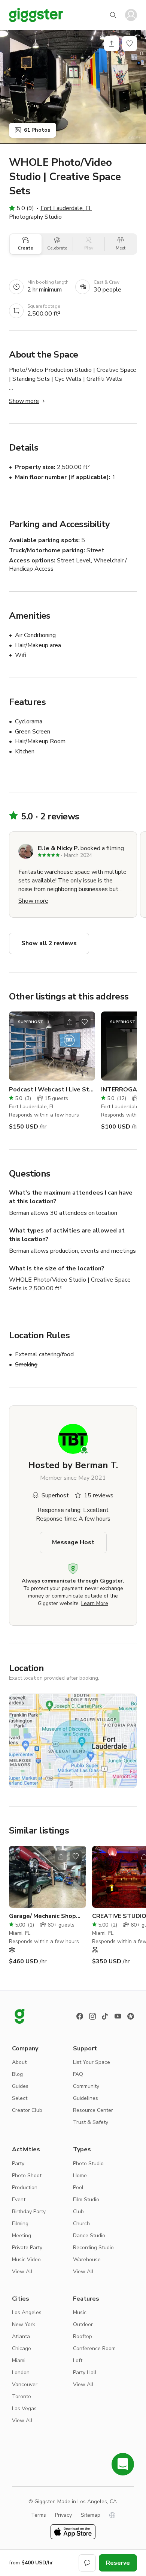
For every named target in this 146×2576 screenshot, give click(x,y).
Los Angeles (27, 2312)
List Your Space (92, 2062)
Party (18, 2163)
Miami (19, 2360)
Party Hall (85, 2372)
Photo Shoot (27, 2175)
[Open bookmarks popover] (130, 44)
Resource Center (93, 2110)
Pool (78, 2187)
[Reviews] (131, 2016)
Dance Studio (89, 2236)
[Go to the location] (52, 1046)
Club (78, 2212)
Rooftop (83, 2336)
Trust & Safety (91, 2122)
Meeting (22, 2236)
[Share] (112, 44)
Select (20, 2098)
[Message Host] (87, 2563)
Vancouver (25, 2384)
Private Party (27, 2248)
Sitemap (91, 2515)
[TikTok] (105, 2016)
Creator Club (27, 2110)
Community (86, 2086)
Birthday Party (29, 2212)
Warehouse (87, 2260)
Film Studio (86, 2200)
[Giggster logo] (19, 2016)
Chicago (22, 2348)
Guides (20, 2086)
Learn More (95, 1603)
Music (80, 2312)
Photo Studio (88, 2163)
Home (80, 2175)
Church (81, 2224)
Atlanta (21, 2336)
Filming (20, 2224)
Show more (24, 401)
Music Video (26, 2260)
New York (24, 2324)
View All (22, 2272)
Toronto (22, 2396)
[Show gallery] (73, 87)
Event (19, 2200)
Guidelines (86, 2098)
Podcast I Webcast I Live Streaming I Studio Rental (52, 1090)
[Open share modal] (70, 1022)
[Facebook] (80, 2016)
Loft (78, 2360)
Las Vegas (24, 2408)
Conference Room (94, 2348)
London (21, 2372)
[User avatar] (131, 15)
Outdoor (83, 2324)
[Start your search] (113, 15)
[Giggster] (36, 15)
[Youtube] (118, 2016)
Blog (17, 2074)
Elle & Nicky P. (58, 848)
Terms (39, 2515)
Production (25, 2187)
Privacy (63, 2515)
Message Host (73, 1542)
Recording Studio (93, 2248)
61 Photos (37, 130)
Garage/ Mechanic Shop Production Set (42, 1916)
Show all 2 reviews (49, 943)
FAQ (78, 2074)
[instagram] (92, 2016)
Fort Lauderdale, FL (66, 208)
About (19, 2062)
